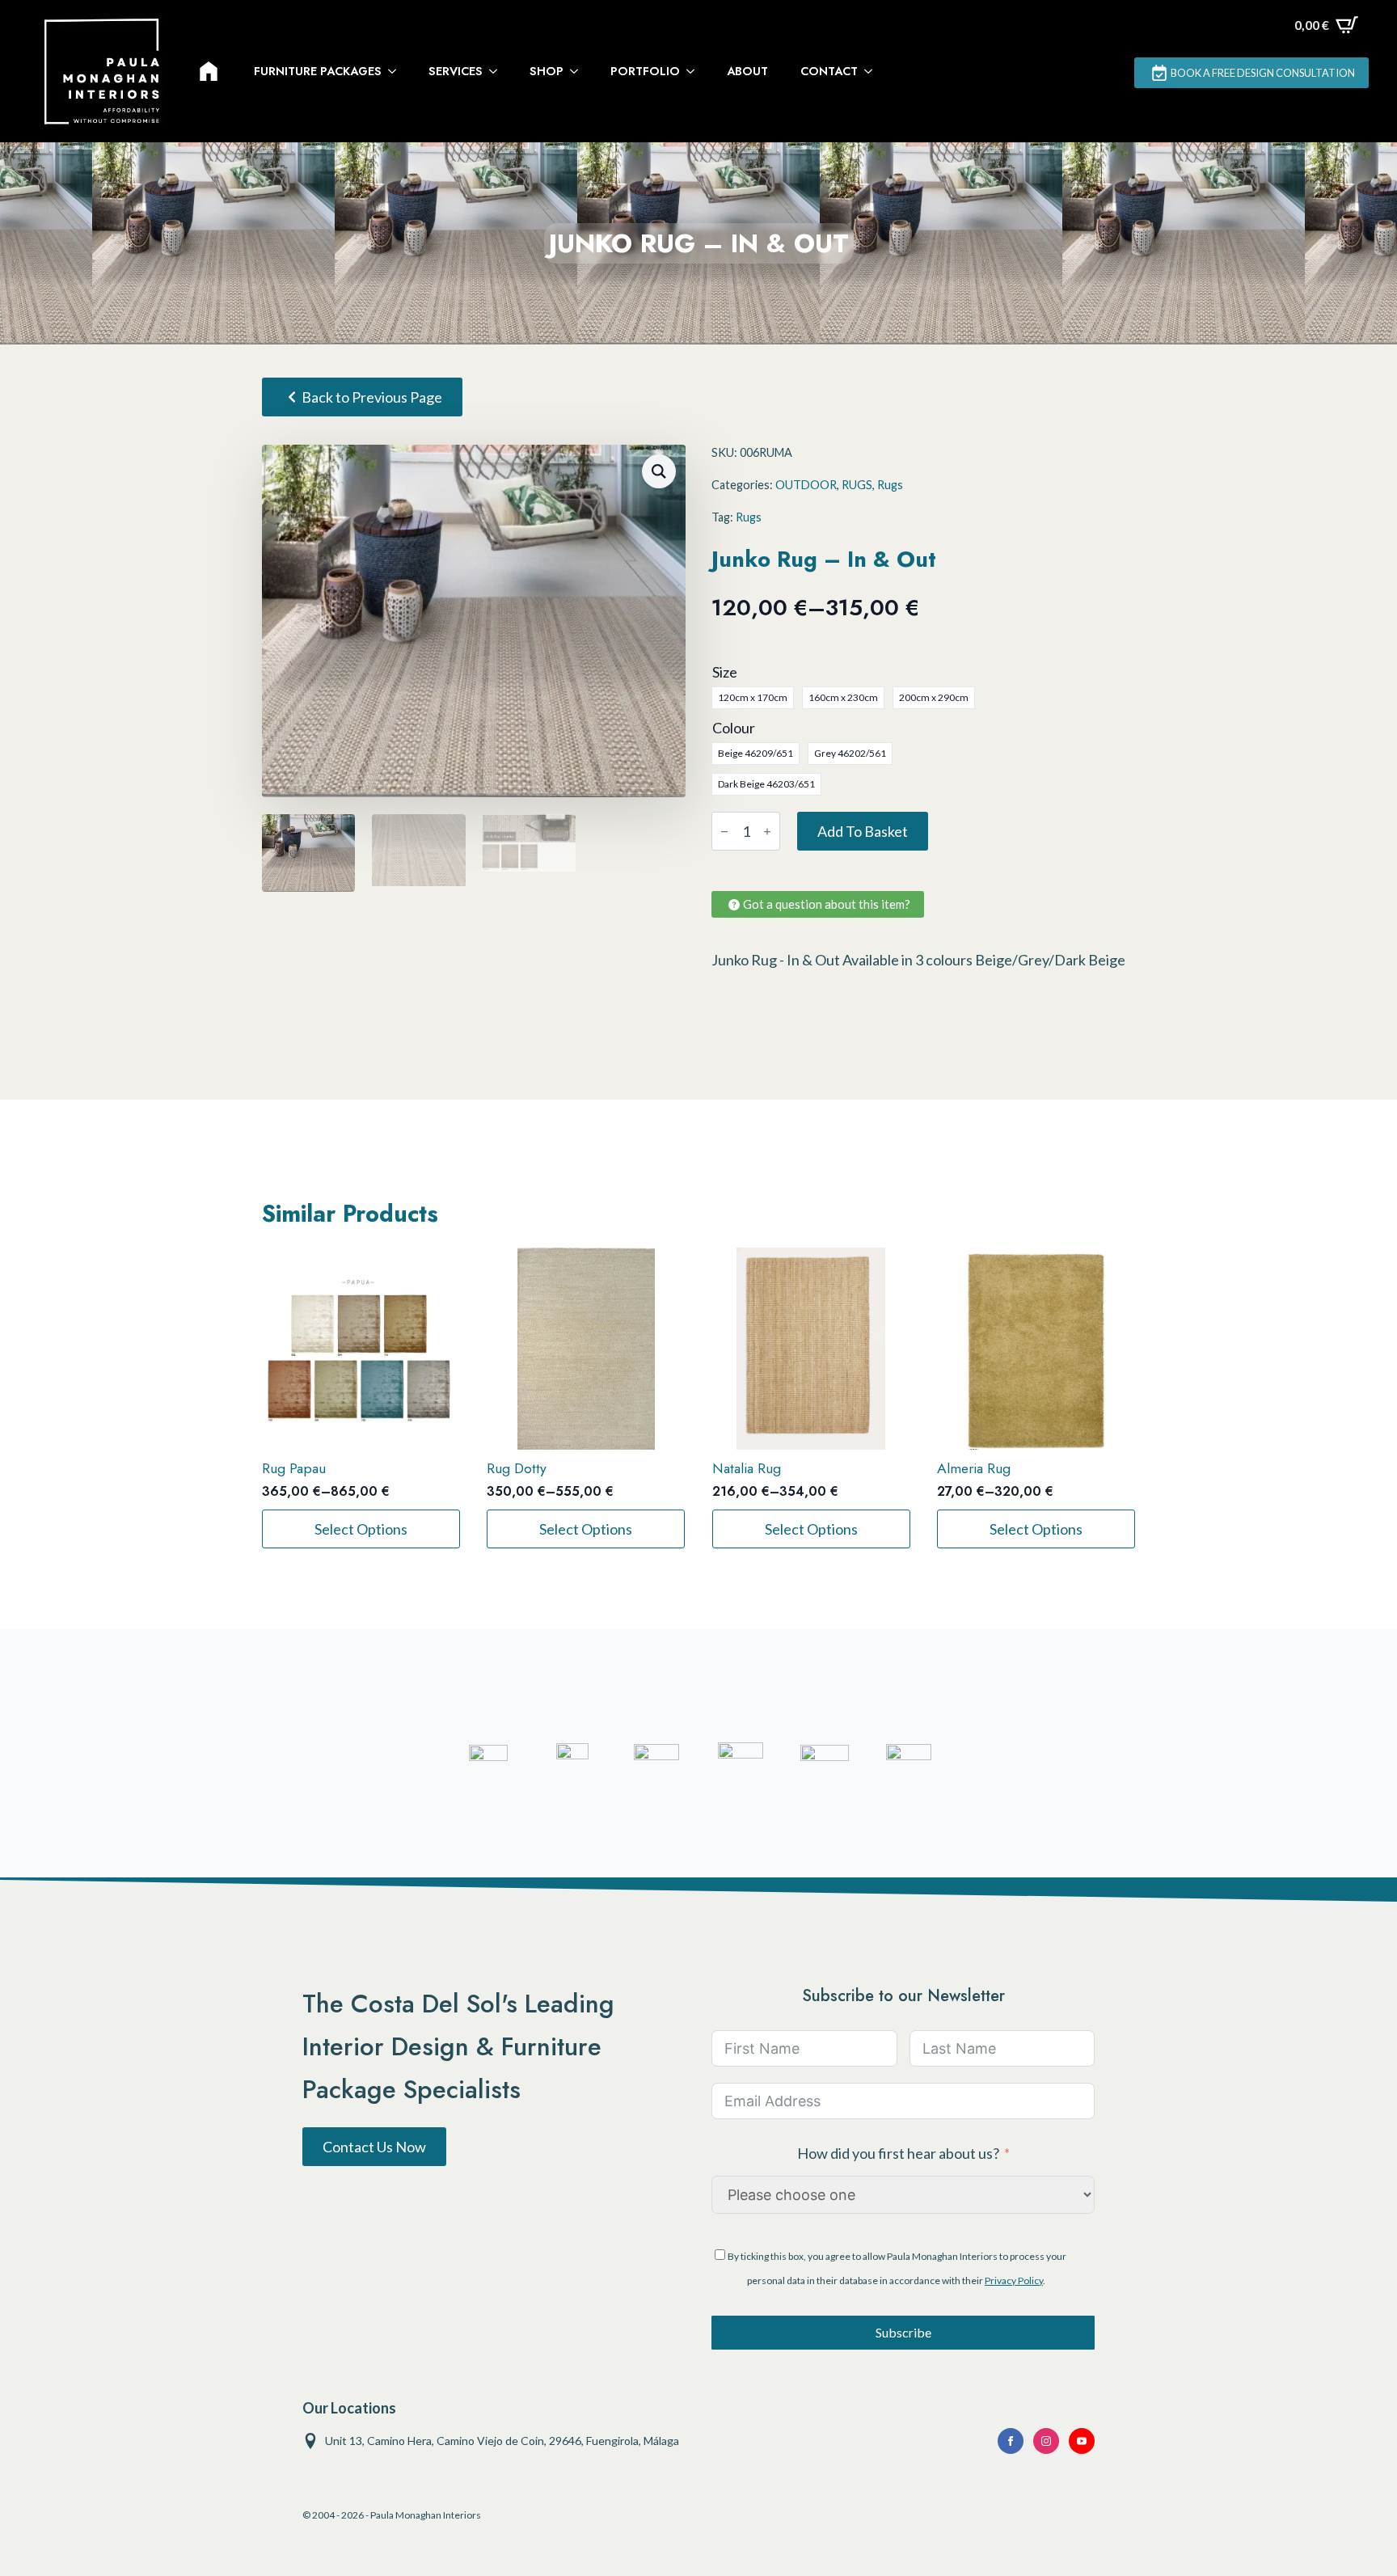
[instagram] (1046, 2441)
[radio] (753, 698)
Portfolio (645, 71)
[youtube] (1082, 2441)
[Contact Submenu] (873, 71)
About (747, 71)
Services (456, 71)
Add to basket (863, 831)
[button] (659, 471)
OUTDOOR (806, 485)
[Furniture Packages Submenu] (397, 71)
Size (725, 672)
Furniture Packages (318, 71)
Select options (361, 1529)
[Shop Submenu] (579, 71)
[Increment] (767, 832)
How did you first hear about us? (898, 2153)
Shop (547, 71)
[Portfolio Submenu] (695, 71)
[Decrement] (724, 832)
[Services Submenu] (498, 71)
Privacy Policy (1014, 2280)
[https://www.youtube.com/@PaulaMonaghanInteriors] (1011, 2441)
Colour (734, 728)
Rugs (890, 485)
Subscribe (903, 2332)
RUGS (857, 485)
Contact (829, 71)
